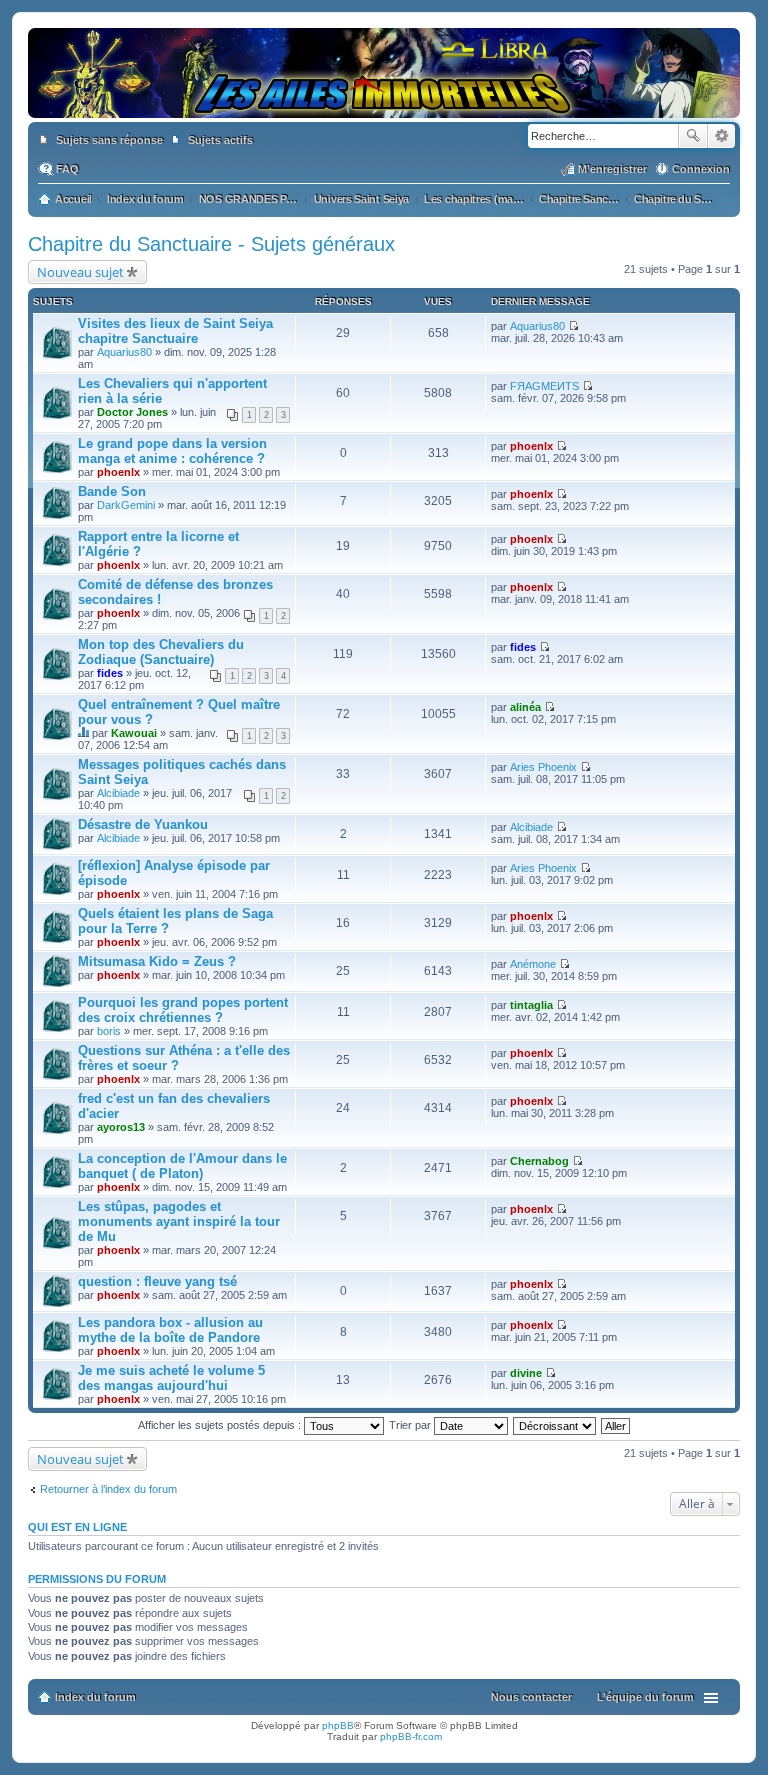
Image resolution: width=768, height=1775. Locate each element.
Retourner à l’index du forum (108, 1489)
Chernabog (539, 1161)
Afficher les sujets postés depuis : (221, 1425)
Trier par (411, 1425)
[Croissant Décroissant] (555, 1425)
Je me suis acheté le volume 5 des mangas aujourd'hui (171, 1378)
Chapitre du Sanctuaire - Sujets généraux (211, 244)
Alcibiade (118, 793)
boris (109, 1031)
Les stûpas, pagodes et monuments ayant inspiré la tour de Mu (179, 1221)
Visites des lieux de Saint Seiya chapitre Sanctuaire (175, 331)
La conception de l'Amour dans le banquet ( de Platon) (182, 1166)
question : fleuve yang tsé (157, 1281)
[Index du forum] (384, 108)
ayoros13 (121, 1127)
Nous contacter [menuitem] (531, 1697)
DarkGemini (126, 505)
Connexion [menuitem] (701, 169)
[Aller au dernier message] (573, 326)
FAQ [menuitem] (67, 169)
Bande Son (112, 491)
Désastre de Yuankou (143, 824)
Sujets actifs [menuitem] (220, 140)
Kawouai (134, 733)
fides (110, 673)
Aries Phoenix (543, 767)
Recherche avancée (721, 136)
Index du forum (95, 1697)
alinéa (525, 707)
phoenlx (118, 472)
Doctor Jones (132, 412)
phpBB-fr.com (411, 1736)
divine (526, 1373)
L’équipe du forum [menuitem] (645, 1697)
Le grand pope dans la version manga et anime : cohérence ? (172, 451)
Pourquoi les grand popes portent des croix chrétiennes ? (183, 1010)
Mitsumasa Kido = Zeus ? (157, 961)
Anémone (533, 964)
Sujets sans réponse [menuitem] (109, 140)
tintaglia (531, 1005)
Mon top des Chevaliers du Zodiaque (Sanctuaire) (161, 652)
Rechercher (693, 136)
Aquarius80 (124, 352)
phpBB (338, 1725)
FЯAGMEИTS (544, 386)
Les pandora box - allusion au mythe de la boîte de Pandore (170, 1330)
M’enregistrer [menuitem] (612, 169)
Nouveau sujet (80, 272)
